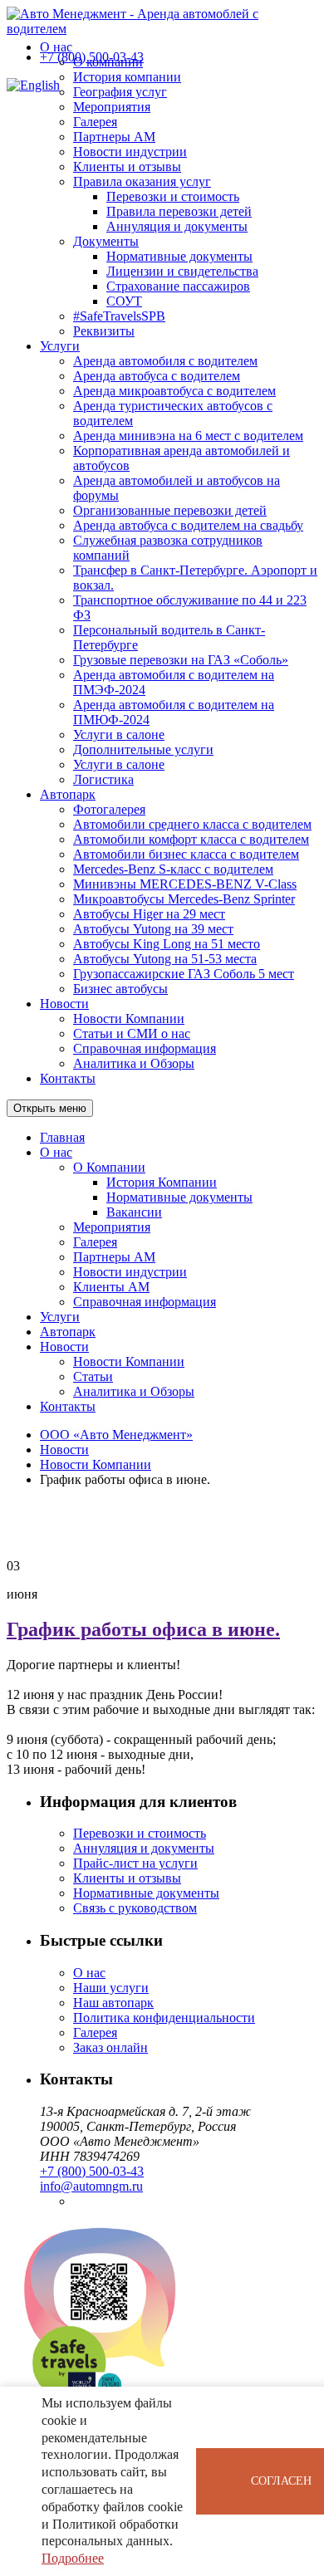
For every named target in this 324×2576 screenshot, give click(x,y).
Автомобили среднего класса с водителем (192, 824)
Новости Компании (129, 1019)
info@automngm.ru (91, 2186)
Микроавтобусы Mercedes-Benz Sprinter (184, 899)
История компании (127, 77)
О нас (56, 47)
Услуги (60, 346)
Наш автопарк (113, 2003)
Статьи (93, 1376)
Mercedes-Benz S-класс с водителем (173, 869)
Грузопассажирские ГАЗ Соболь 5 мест (184, 974)
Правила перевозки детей (179, 211)
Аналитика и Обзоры (134, 1063)
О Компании (109, 1167)
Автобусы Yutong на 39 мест (153, 929)
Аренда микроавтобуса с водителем (174, 391)
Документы (106, 241)
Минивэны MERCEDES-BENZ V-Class (185, 884)
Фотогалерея (109, 809)
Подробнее (73, 2558)
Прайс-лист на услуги (135, 1863)
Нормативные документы (179, 256)
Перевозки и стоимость (173, 196)
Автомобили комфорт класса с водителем (191, 839)
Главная (62, 1137)
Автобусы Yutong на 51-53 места (165, 959)
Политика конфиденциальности (164, 2018)
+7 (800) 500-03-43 (92, 57)
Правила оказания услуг (142, 181)
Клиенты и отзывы (127, 167)
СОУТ (124, 301)
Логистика (103, 779)
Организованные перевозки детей (170, 510)
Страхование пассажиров (178, 286)
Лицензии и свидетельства (182, 271)
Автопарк (68, 794)
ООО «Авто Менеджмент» (116, 1435)
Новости (64, 1004)
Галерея (95, 122)
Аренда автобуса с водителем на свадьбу (188, 525)
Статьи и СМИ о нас (132, 1033)
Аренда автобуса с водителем (157, 376)
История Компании (162, 1182)
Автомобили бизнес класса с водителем (186, 854)
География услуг (120, 92)
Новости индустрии (130, 152)
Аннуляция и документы (177, 226)
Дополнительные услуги (143, 749)
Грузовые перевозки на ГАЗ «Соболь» (181, 660)
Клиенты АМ (111, 1287)
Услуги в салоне (119, 735)
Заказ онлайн (110, 2047)
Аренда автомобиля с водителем (165, 361)
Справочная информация (145, 1048)
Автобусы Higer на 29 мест (149, 914)
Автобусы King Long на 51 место (167, 944)
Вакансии (134, 1212)
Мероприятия (112, 107)
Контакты (68, 1078)
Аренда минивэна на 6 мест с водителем (188, 436)
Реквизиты (104, 331)
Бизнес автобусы (120, 989)
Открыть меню (50, 1108)
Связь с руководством (135, 1908)
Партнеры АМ (114, 137)
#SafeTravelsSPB (119, 316)
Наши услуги (111, 1988)
